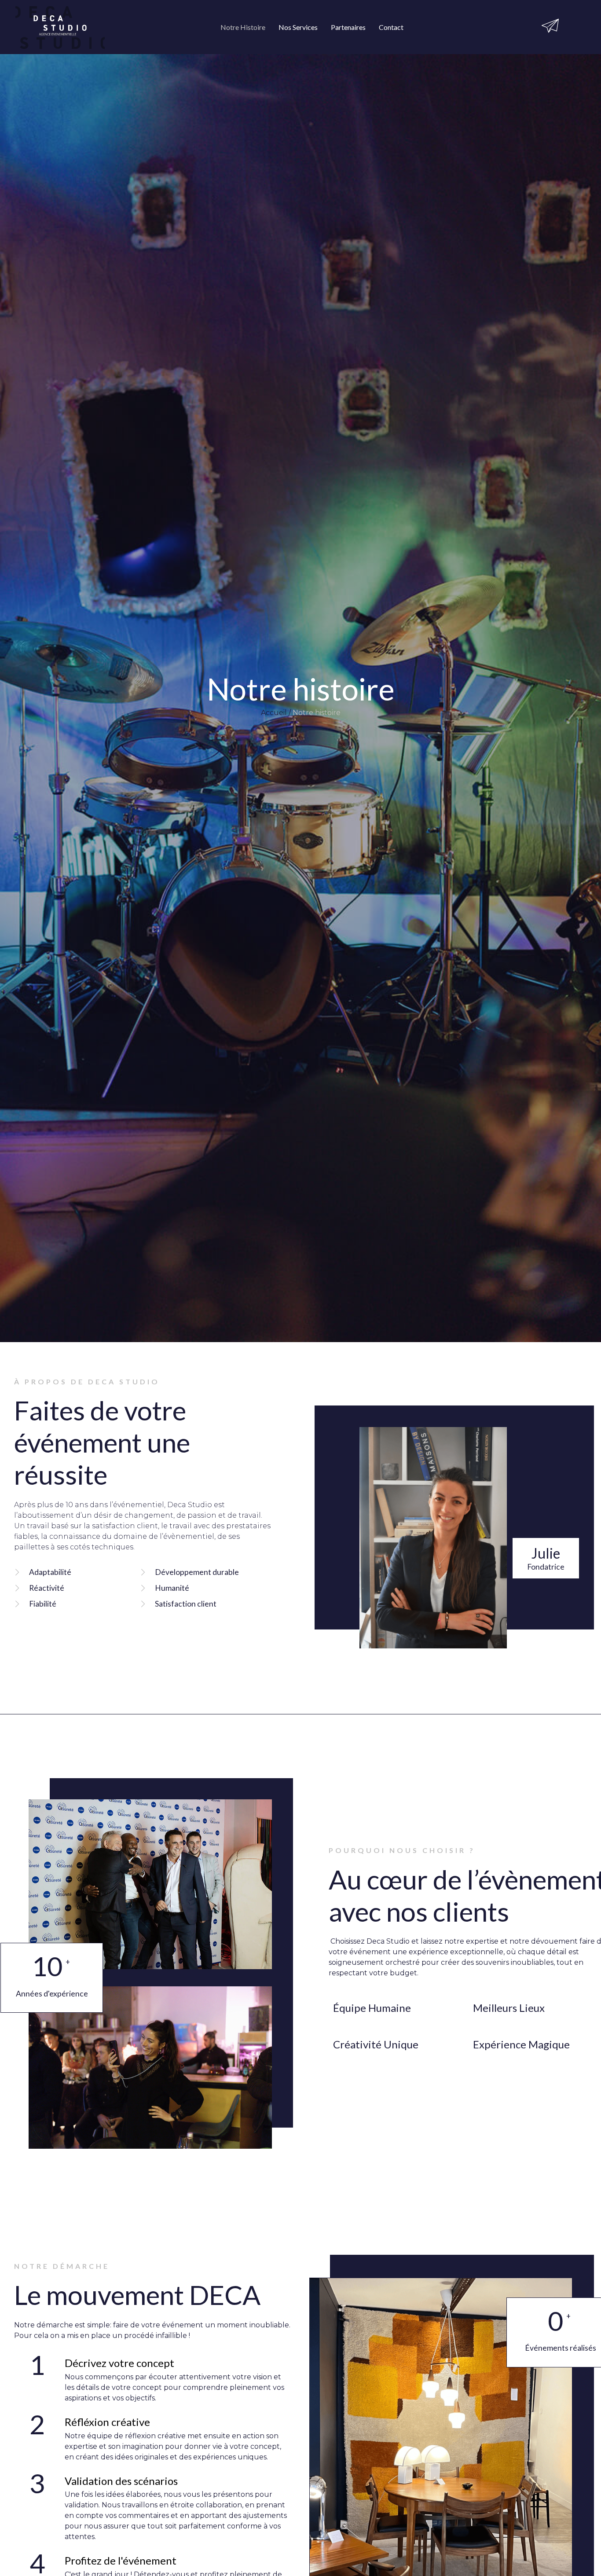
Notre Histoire (243, 27)
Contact (391, 27)
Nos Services (298, 27)
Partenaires (348, 27)
